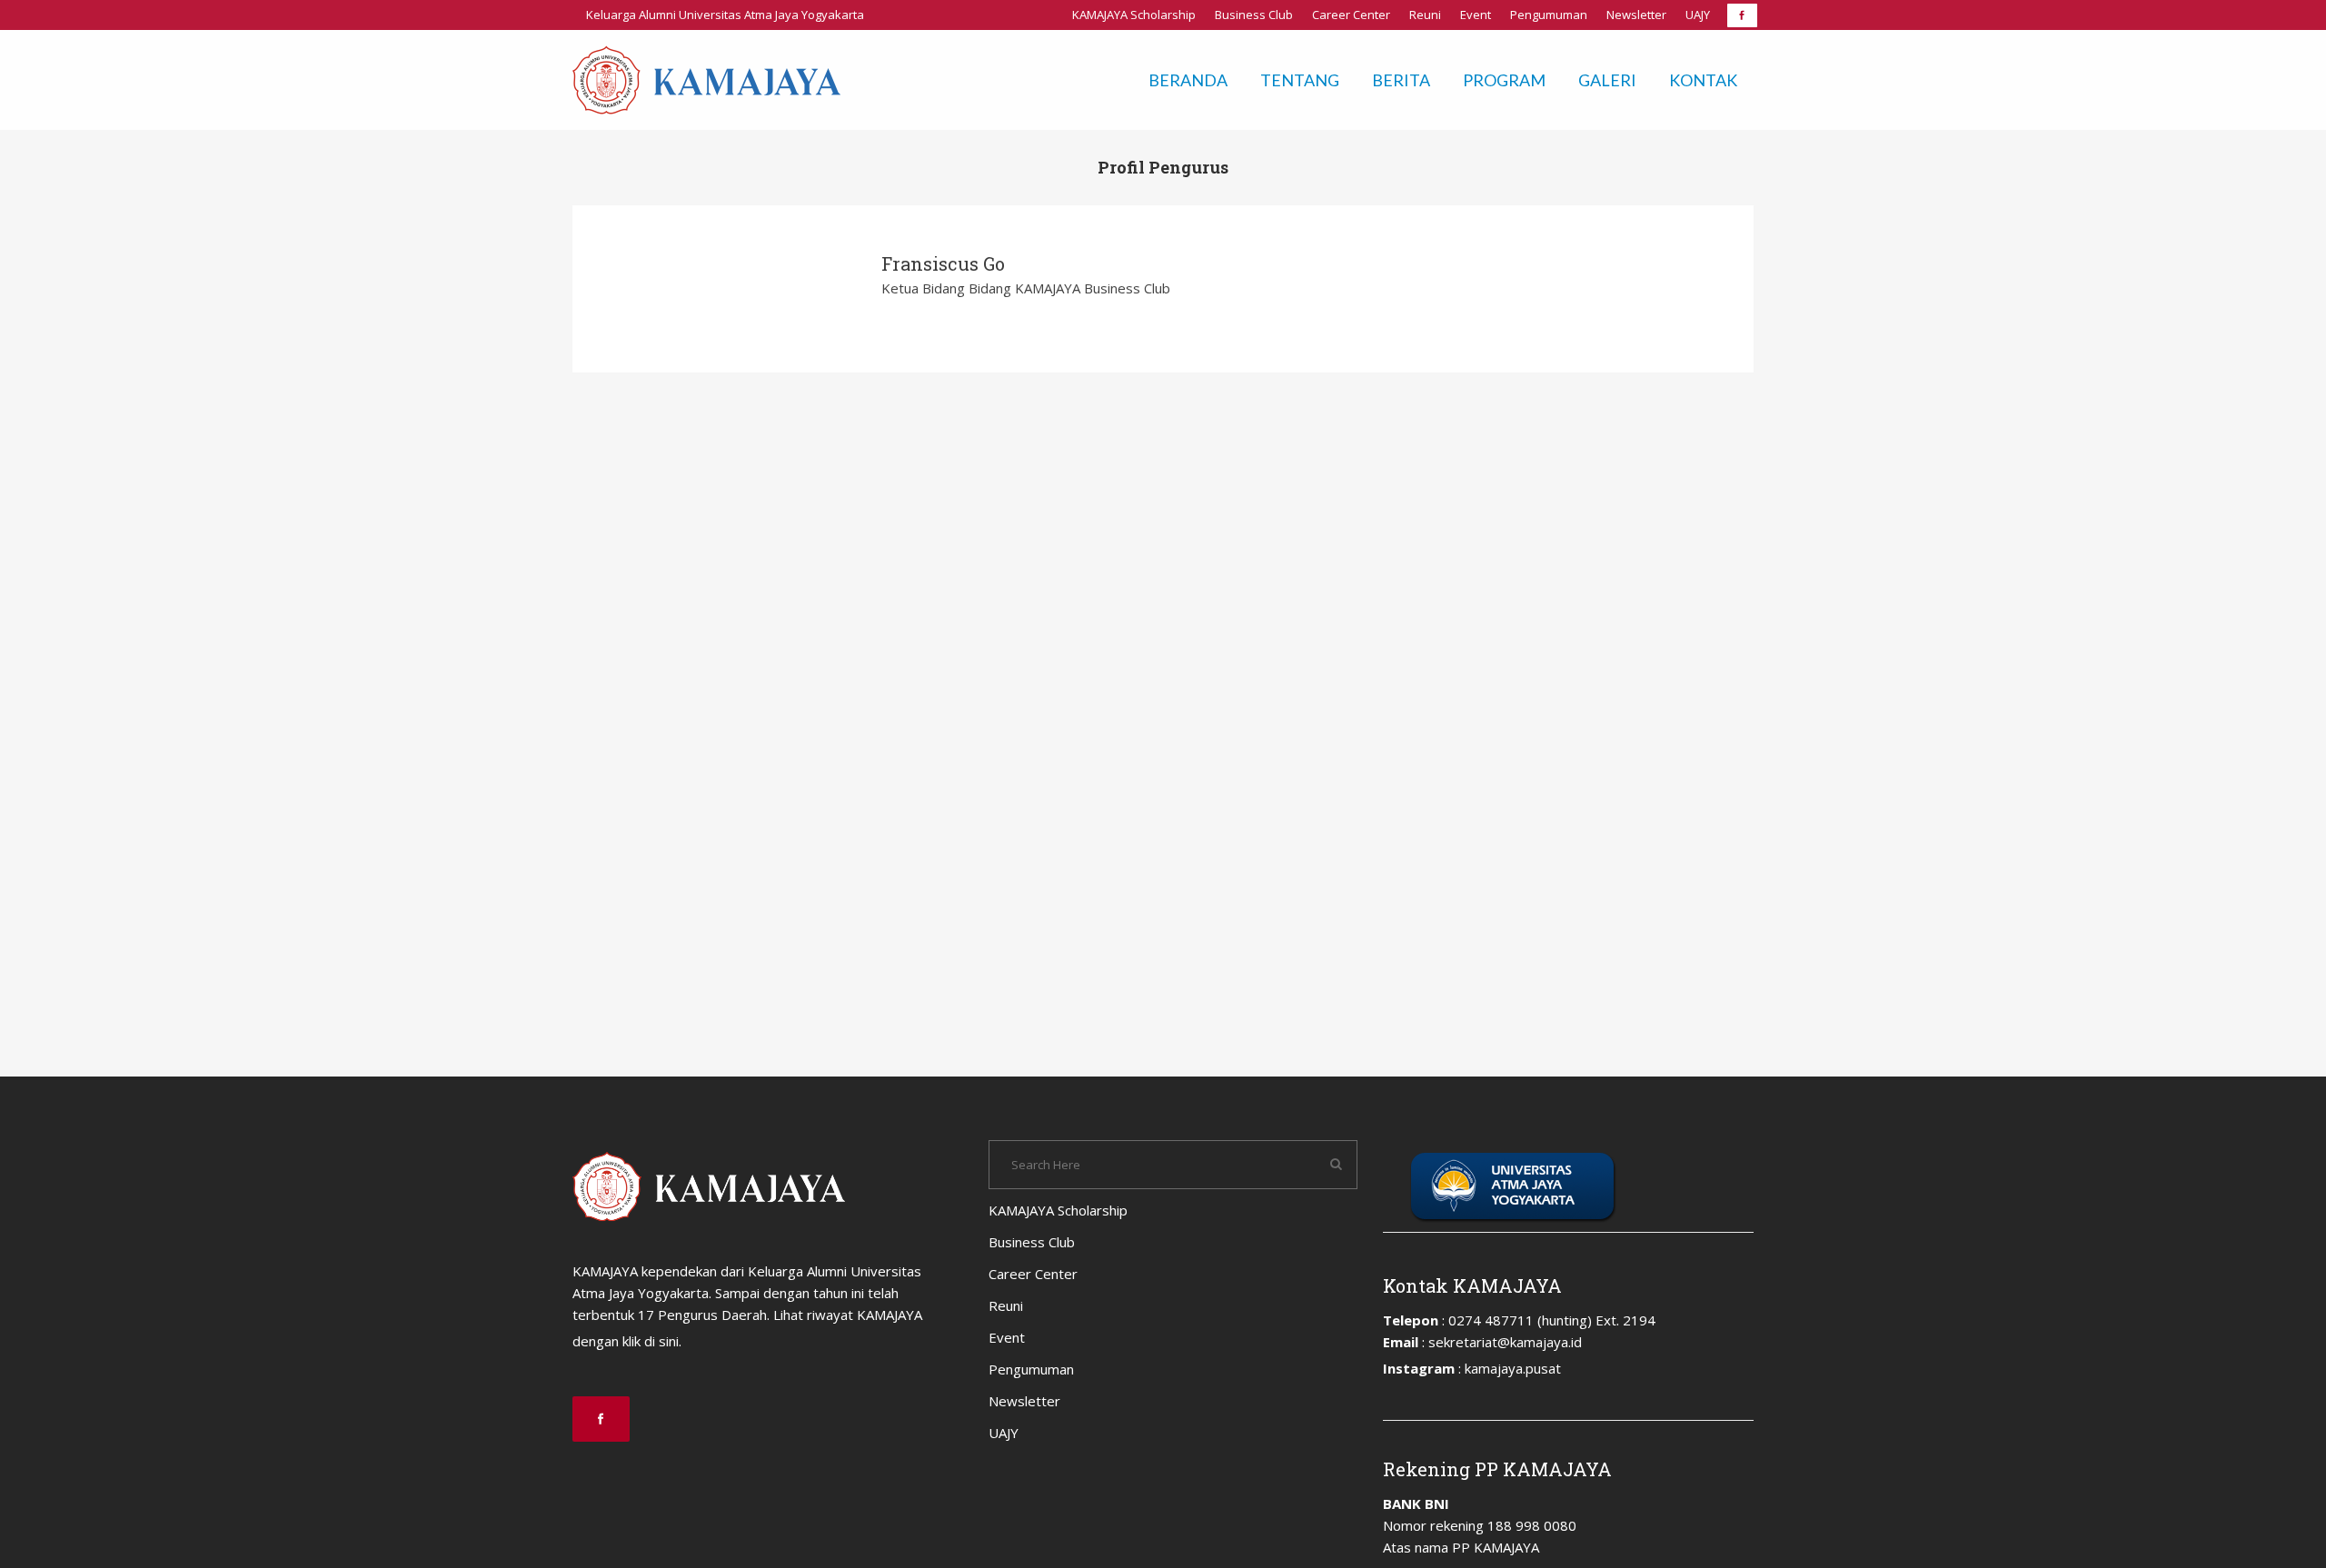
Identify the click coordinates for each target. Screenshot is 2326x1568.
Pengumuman (1549, 15)
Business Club (1254, 15)
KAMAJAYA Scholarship (1134, 15)
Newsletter (1636, 15)
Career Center (1351, 15)
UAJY (1698, 15)
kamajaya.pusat (1513, 1368)
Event (1476, 15)
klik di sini (651, 1341)
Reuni (1425, 15)
